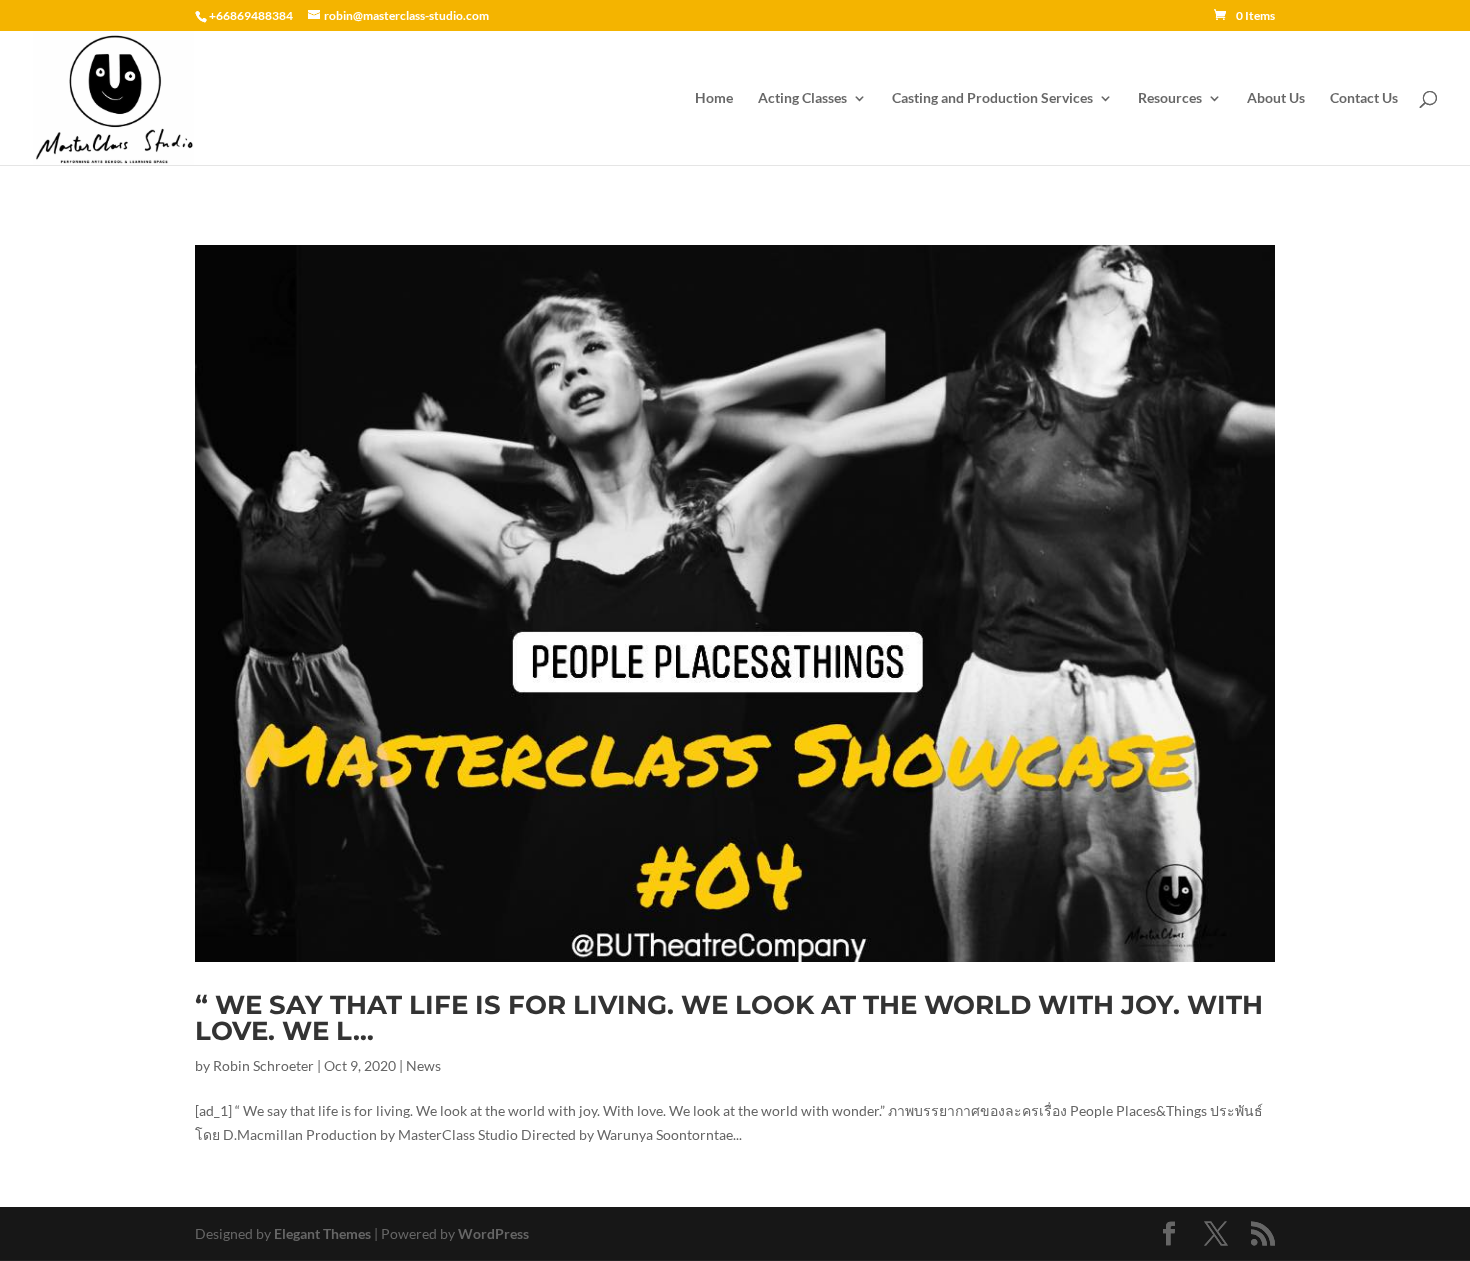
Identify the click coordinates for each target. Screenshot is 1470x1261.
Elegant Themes (322, 1233)
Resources (1170, 98)
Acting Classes (802, 98)
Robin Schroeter (263, 1065)
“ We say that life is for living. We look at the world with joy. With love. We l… (729, 1018)
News (423, 1065)
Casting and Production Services (992, 98)
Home (714, 98)
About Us (1276, 98)
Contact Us (1364, 98)
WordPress (493, 1233)
